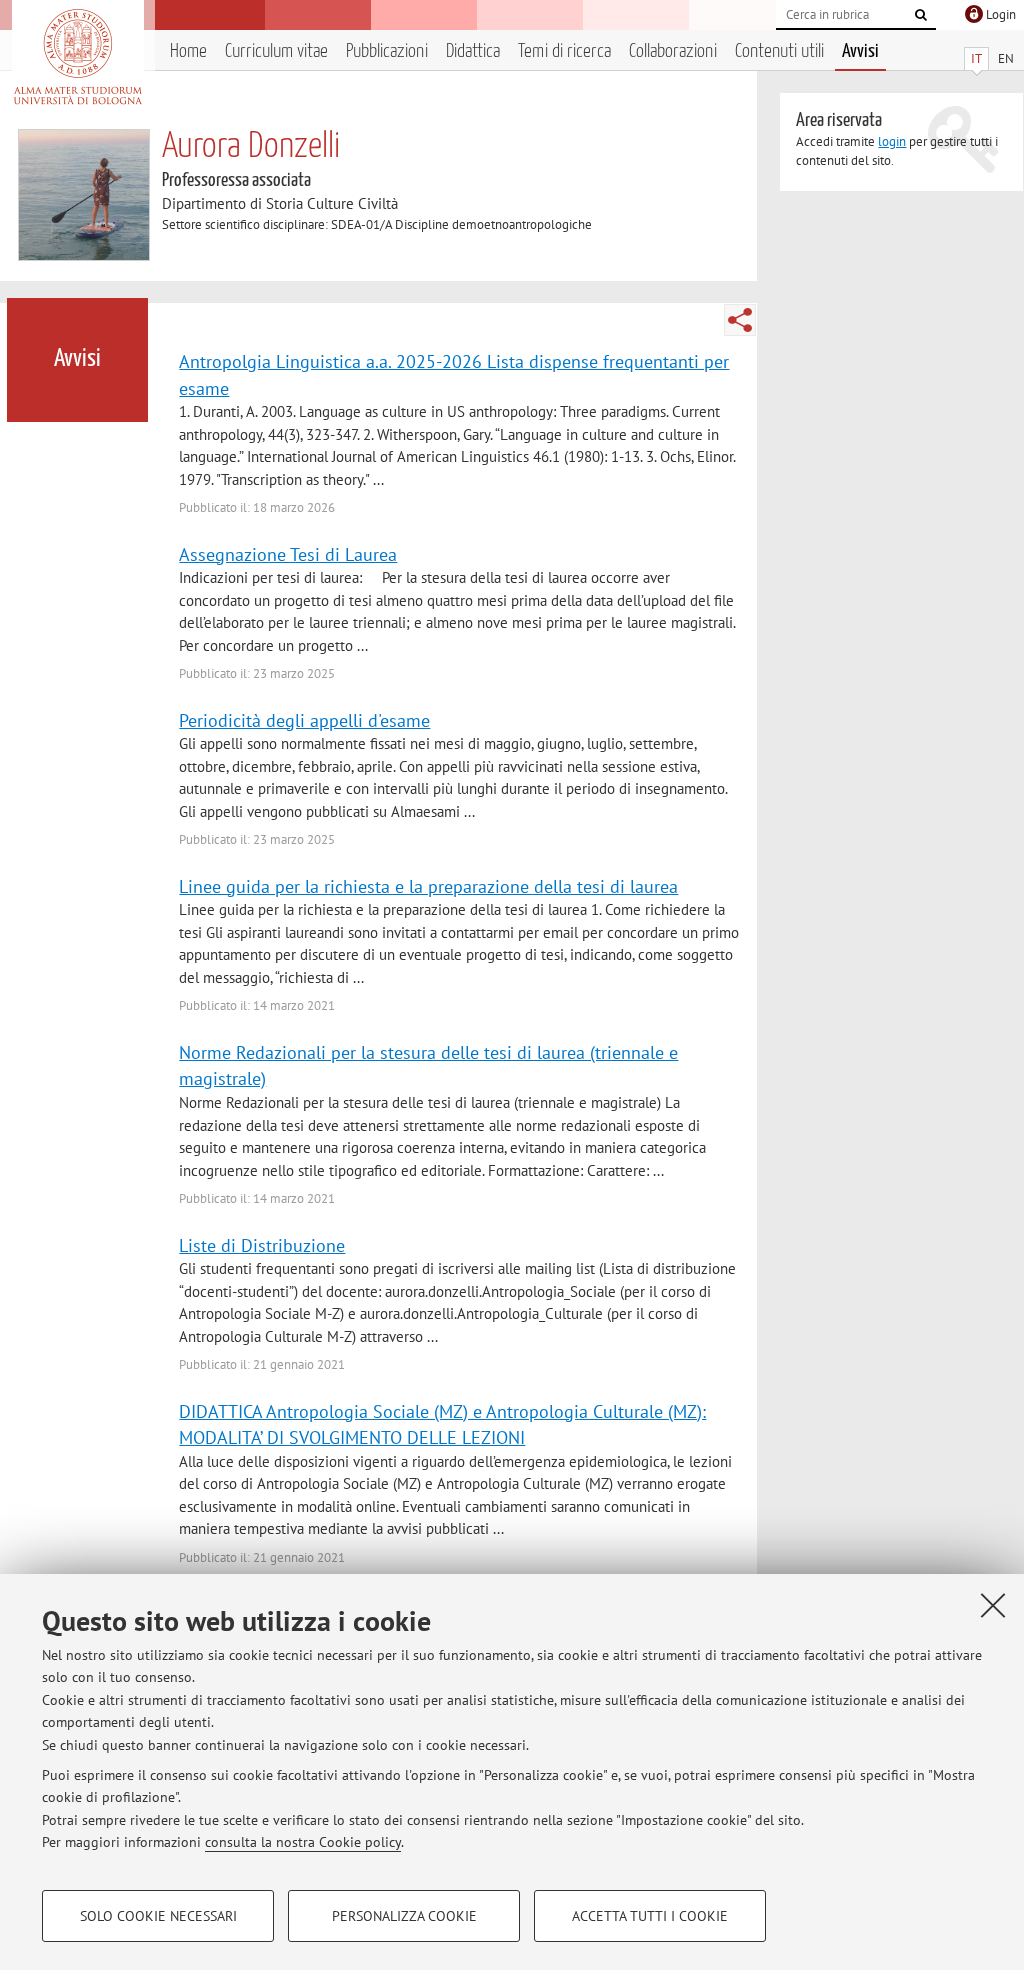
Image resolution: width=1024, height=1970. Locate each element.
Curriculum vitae (276, 51)
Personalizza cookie (404, 1916)
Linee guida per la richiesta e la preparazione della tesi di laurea (428, 886)
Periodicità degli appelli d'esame (304, 720)
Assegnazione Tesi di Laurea (288, 554)
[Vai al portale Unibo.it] (77, 57)
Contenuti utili (779, 51)
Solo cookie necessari (158, 1916)
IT (976, 58)
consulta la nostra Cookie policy (303, 1842)
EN (1006, 58)
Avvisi (860, 51)
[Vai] (921, 15)
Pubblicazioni (387, 51)
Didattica (473, 51)
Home (188, 51)
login (892, 141)
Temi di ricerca (564, 51)
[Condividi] (740, 320)
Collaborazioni (673, 51)
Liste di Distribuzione (262, 1245)
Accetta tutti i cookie (650, 1916)
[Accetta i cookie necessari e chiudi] (993, 1605)
